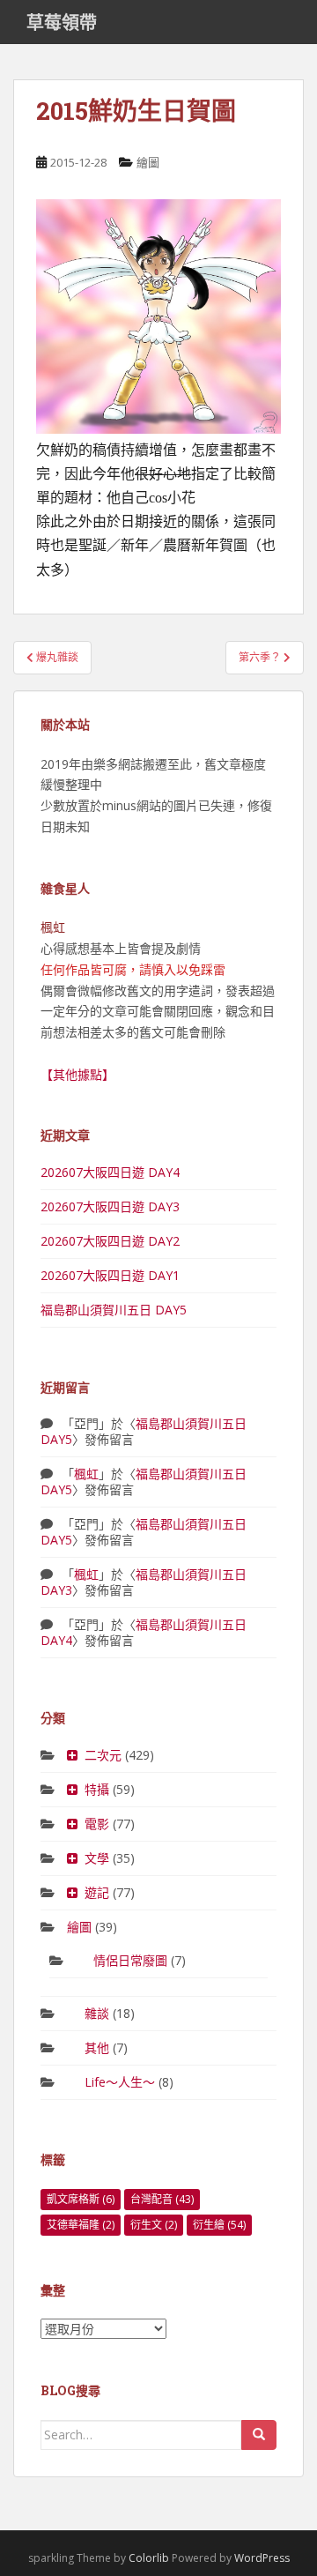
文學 (97, 1858)
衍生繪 (219, 2225)
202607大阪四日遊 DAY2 (110, 1241)
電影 (97, 1824)
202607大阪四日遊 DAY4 (110, 1172)
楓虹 (86, 1474)
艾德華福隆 (81, 2225)
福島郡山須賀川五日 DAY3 (144, 1582)
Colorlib (149, 2558)
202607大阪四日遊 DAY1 (110, 1275)
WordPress (262, 2558)
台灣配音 (162, 2199)
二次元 (103, 1755)
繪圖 (148, 162)
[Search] (259, 2435)
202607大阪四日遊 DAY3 (110, 1206)
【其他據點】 (77, 1074)
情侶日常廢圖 (130, 1960)
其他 (97, 2047)
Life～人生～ (120, 2082)
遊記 (97, 1892)
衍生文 (154, 2225)
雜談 (97, 2013)
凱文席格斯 (81, 2199)
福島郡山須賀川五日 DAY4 (144, 1632)
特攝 (97, 1789)
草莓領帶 (62, 22)
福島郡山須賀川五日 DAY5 (114, 1310)
